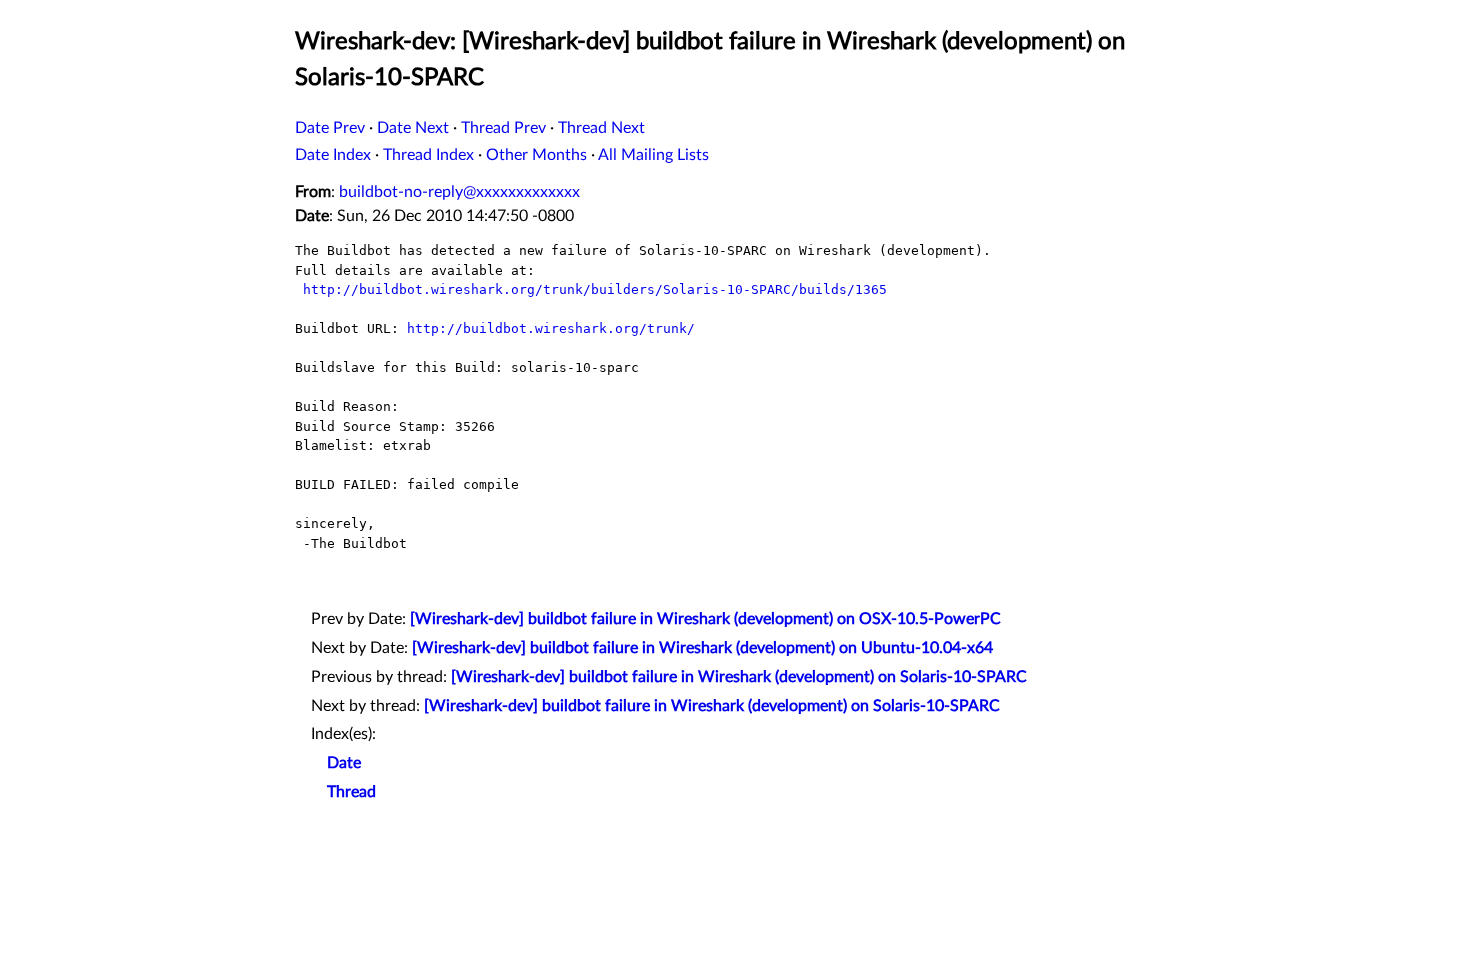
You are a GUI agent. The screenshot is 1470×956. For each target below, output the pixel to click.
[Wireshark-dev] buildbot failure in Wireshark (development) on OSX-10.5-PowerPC (705, 619)
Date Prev (330, 128)
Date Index (333, 155)
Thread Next (601, 128)
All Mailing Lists (653, 155)
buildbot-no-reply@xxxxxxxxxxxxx (459, 192)
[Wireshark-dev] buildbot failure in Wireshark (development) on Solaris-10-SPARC (739, 677)
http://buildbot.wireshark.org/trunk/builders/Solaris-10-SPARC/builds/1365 (595, 289)
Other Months (536, 155)
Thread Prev (503, 128)
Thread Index (428, 155)
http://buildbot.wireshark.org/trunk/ (551, 328)
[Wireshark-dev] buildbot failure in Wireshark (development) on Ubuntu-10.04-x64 (702, 648)
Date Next (413, 128)
